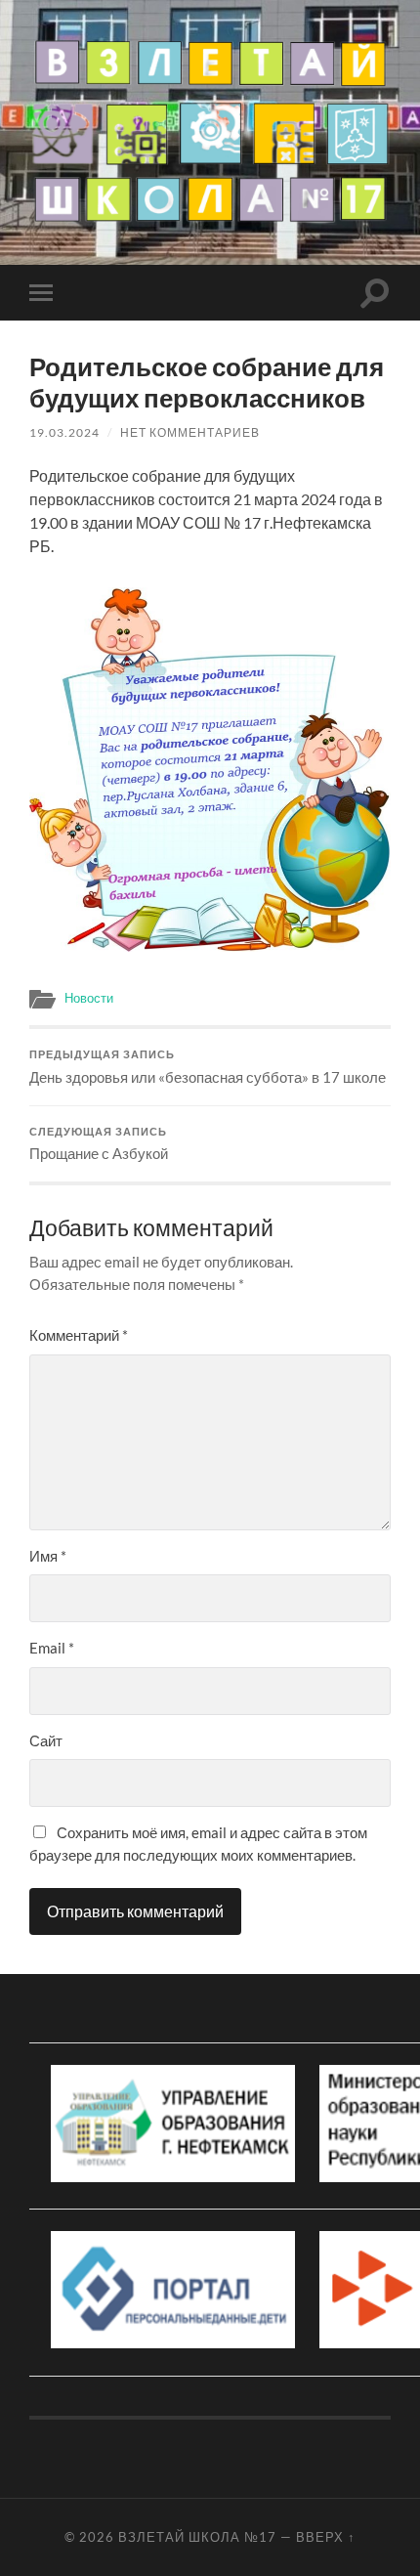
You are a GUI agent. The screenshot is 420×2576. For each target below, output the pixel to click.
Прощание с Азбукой (99, 1144)
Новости (89, 998)
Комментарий (79, 1335)
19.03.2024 (64, 432)
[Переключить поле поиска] (375, 293)
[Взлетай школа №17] (210, 131)
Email (52, 1648)
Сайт (46, 1740)
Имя (48, 1556)
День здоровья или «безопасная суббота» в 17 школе (208, 1067)
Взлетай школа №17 (197, 2537)
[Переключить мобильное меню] (45, 293)
